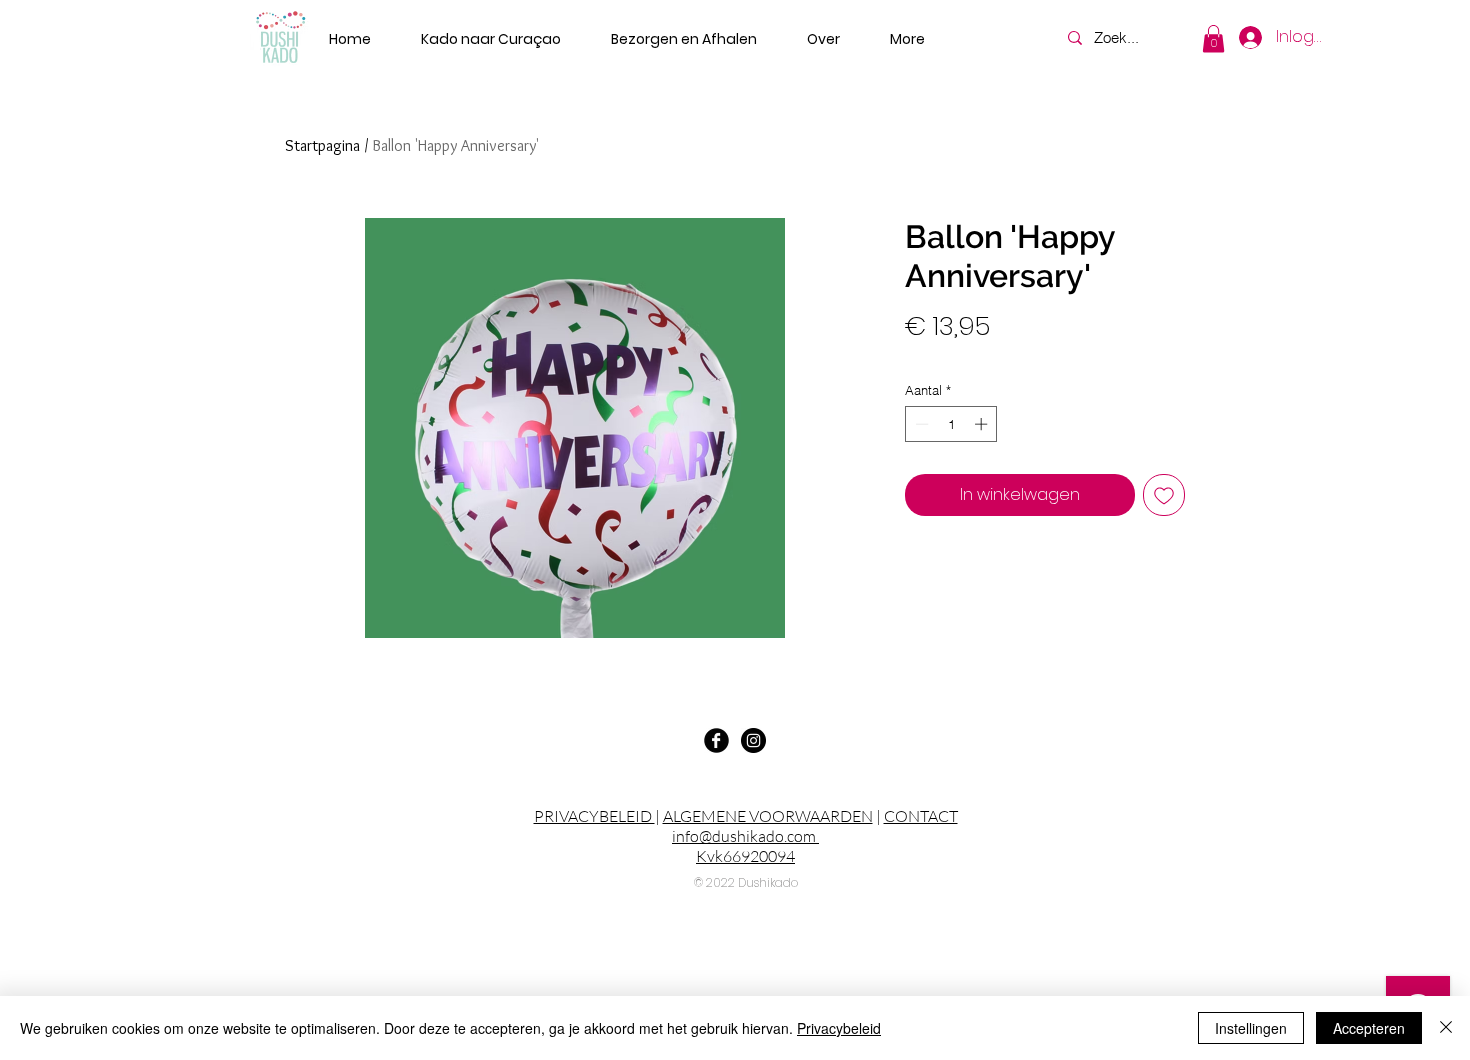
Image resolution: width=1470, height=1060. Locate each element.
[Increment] (983, 424)
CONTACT (921, 816)
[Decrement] (920, 424)
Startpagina (322, 145)
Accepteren (1369, 1028)
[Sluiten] (1446, 1028)
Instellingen (1251, 1028)
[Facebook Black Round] (716, 740)
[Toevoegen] (1164, 495)
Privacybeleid (839, 1028)
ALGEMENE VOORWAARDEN (768, 816)
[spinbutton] (951, 424)
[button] (1213, 38)
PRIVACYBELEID (594, 816)
